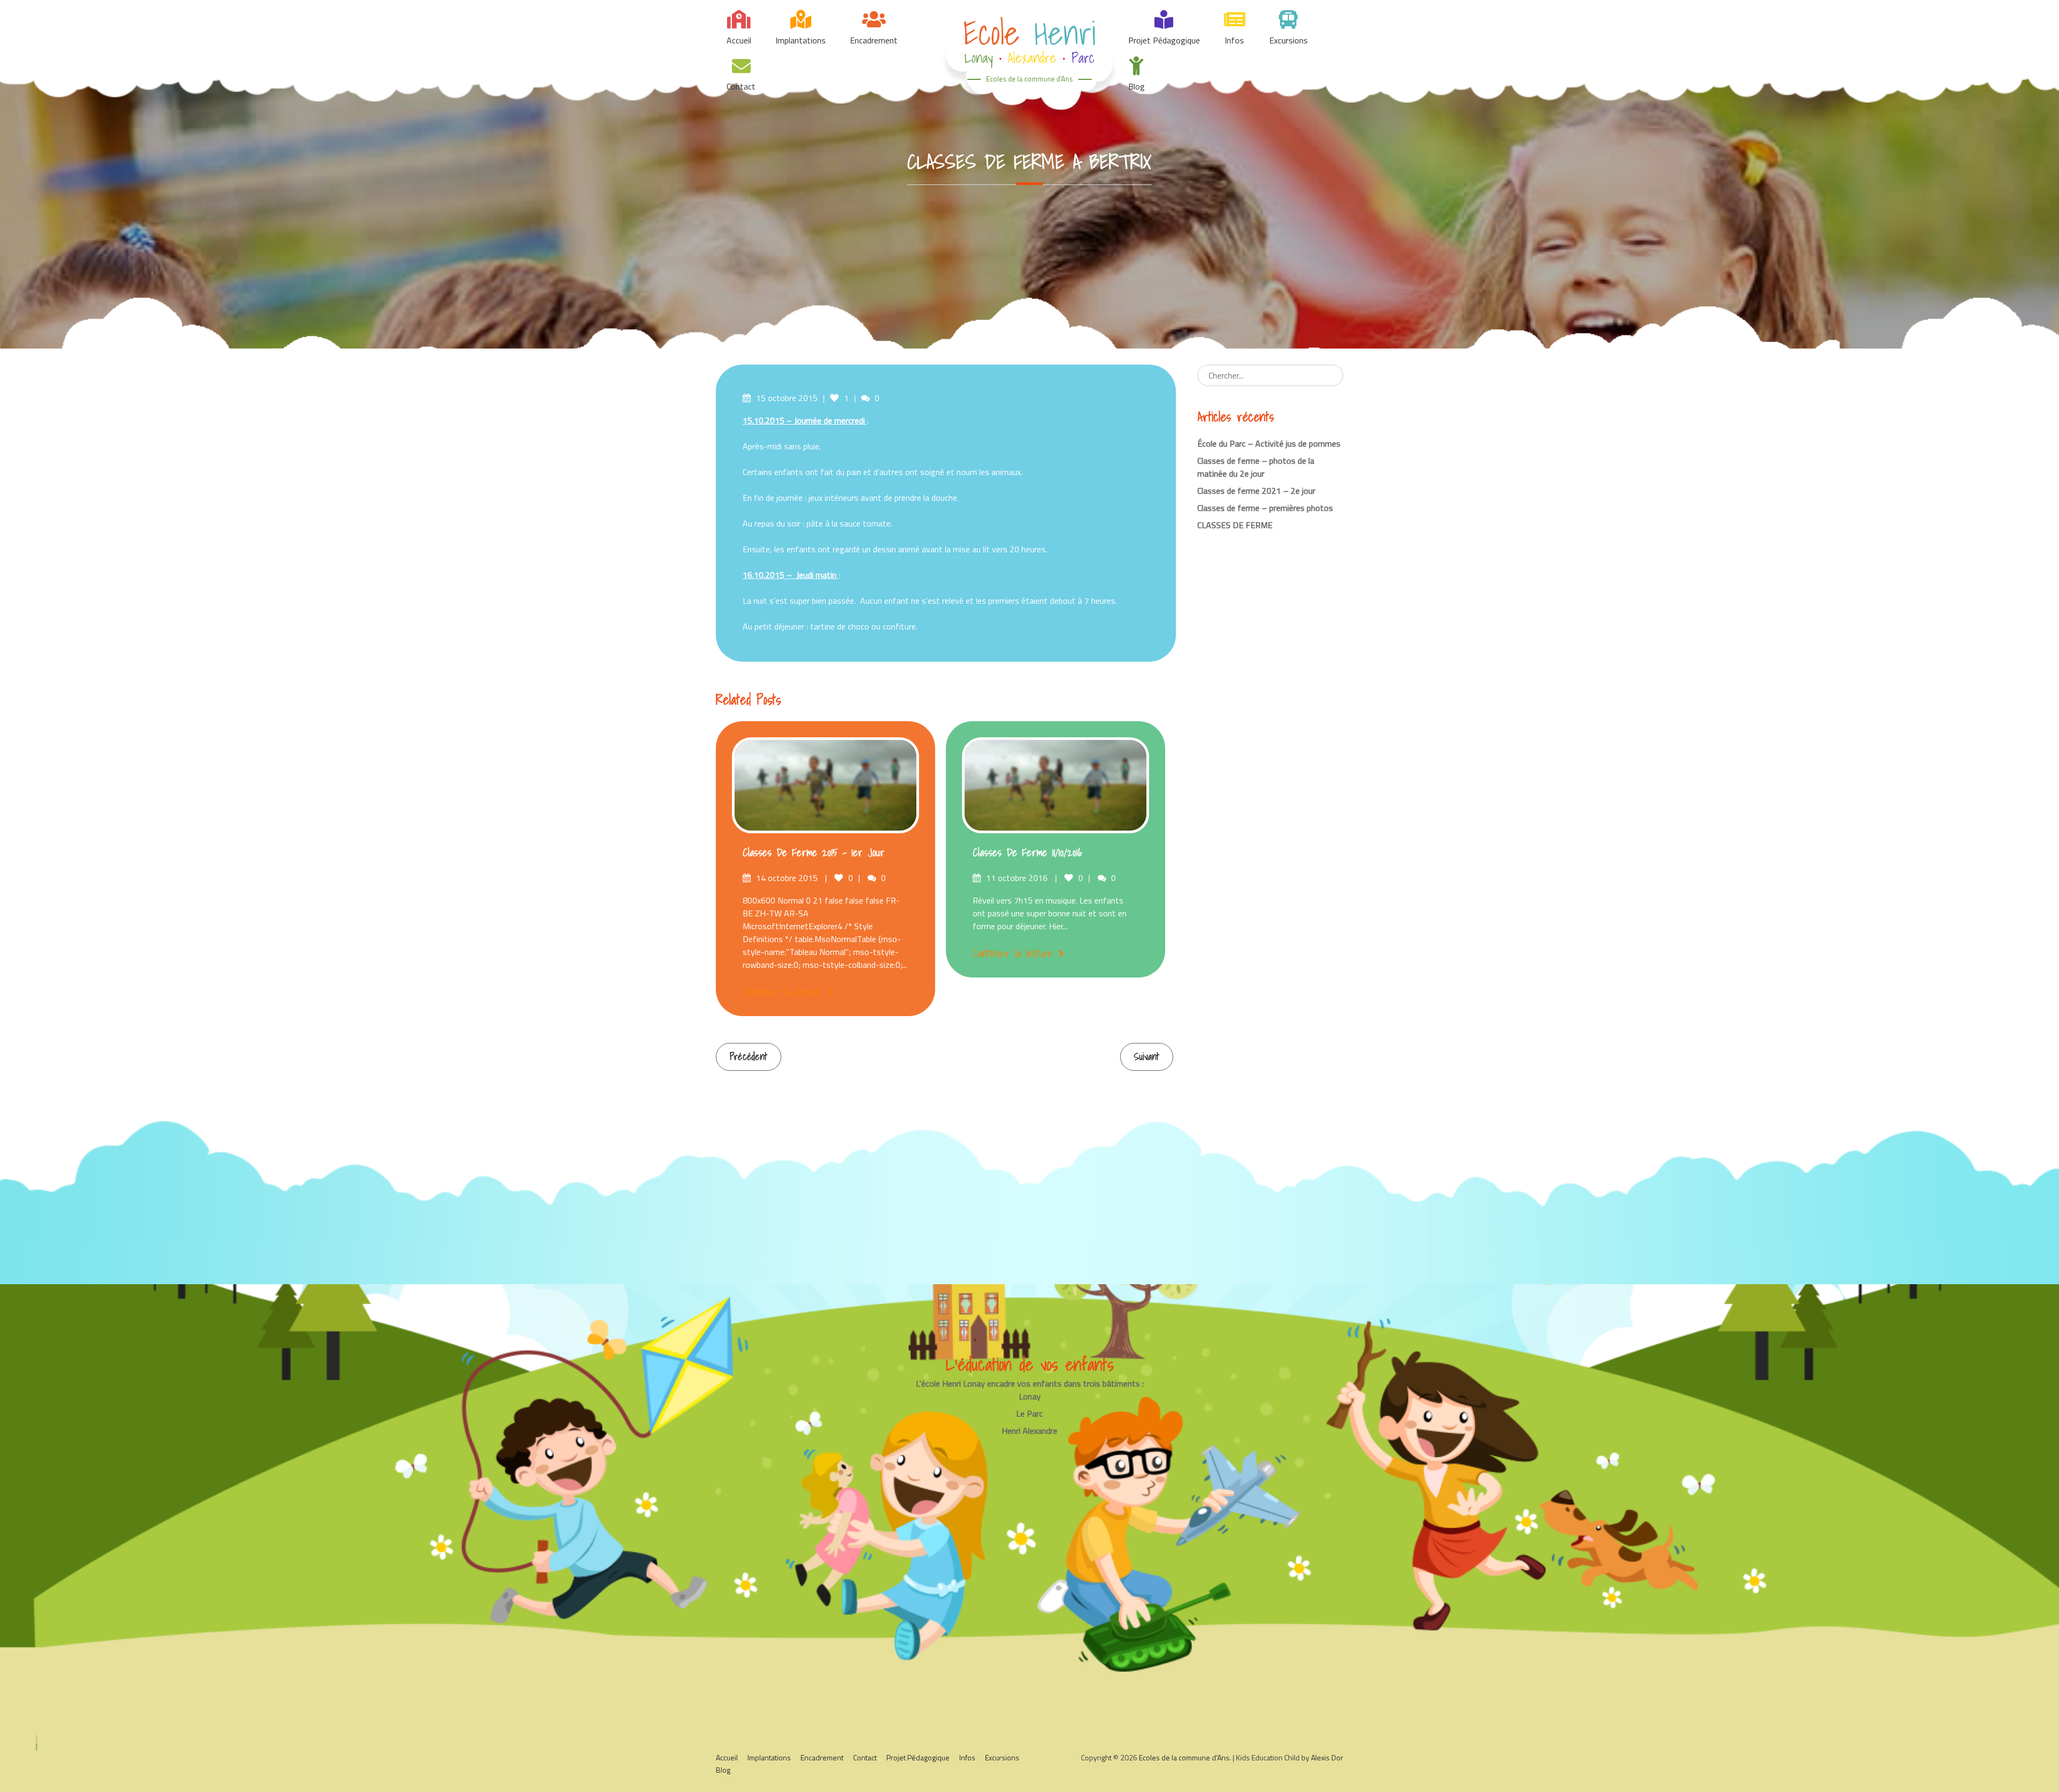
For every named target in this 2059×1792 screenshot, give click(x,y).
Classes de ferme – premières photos (1265, 508)
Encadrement (874, 40)
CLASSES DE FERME (1235, 525)
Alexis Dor (1327, 1757)
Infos (1234, 40)
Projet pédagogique (1164, 40)
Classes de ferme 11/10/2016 (1027, 853)
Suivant (1147, 1057)
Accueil (739, 40)
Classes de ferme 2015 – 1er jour (814, 853)
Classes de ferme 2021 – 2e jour (1256, 491)
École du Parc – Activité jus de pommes (1269, 443)
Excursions (1288, 40)
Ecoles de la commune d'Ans (1029, 79)
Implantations (801, 40)
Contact (741, 86)
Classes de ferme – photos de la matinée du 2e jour (1256, 467)
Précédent (749, 1057)
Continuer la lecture (783, 992)
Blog (1136, 86)
